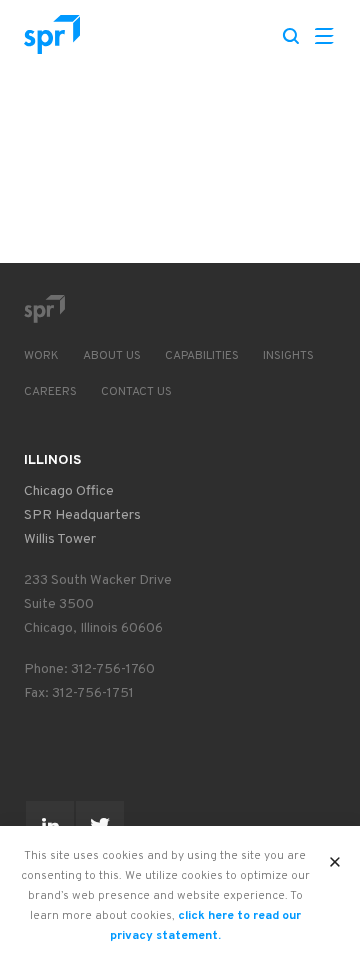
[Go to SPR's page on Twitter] (100, 825)
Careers (50, 392)
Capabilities (202, 356)
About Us (112, 356)
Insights (288, 356)
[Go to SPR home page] (44, 309)
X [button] (335, 856)
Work (41, 356)
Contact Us (136, 392)
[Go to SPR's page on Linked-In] (50, 825)
